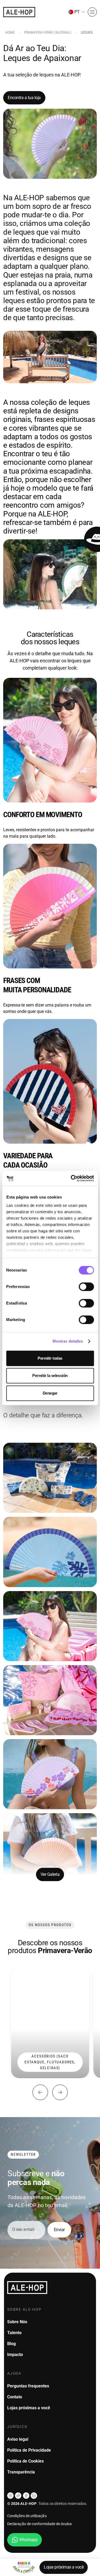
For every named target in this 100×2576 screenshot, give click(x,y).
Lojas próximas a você (64, 2567)
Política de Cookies (25, 2461)
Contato (15, 2397)
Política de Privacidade (29, 2450)
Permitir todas (50, 1358)
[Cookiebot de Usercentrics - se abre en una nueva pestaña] (71, 1178)
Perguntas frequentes (28, 2386)
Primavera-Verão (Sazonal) (48, 32)
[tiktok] (18, 2496)
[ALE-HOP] (19, 12)
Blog (11, 2344)
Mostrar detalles (68, 1341)
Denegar (50, 1393)
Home (10, 32)
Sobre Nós (17, 2322)
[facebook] (26, 2496)
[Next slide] (60, 2092)
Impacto (15, 2355)
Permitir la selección (50, 1375)
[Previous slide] (40, 2092)
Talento (14, 2333)
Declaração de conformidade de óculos (40, 2524)
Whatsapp (28, 2540)
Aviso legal (18, 2439)
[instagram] (10, 2496)
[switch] (86, 1287)
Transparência (21, 2472)
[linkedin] (34, 2496)
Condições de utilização (27, 2516)
